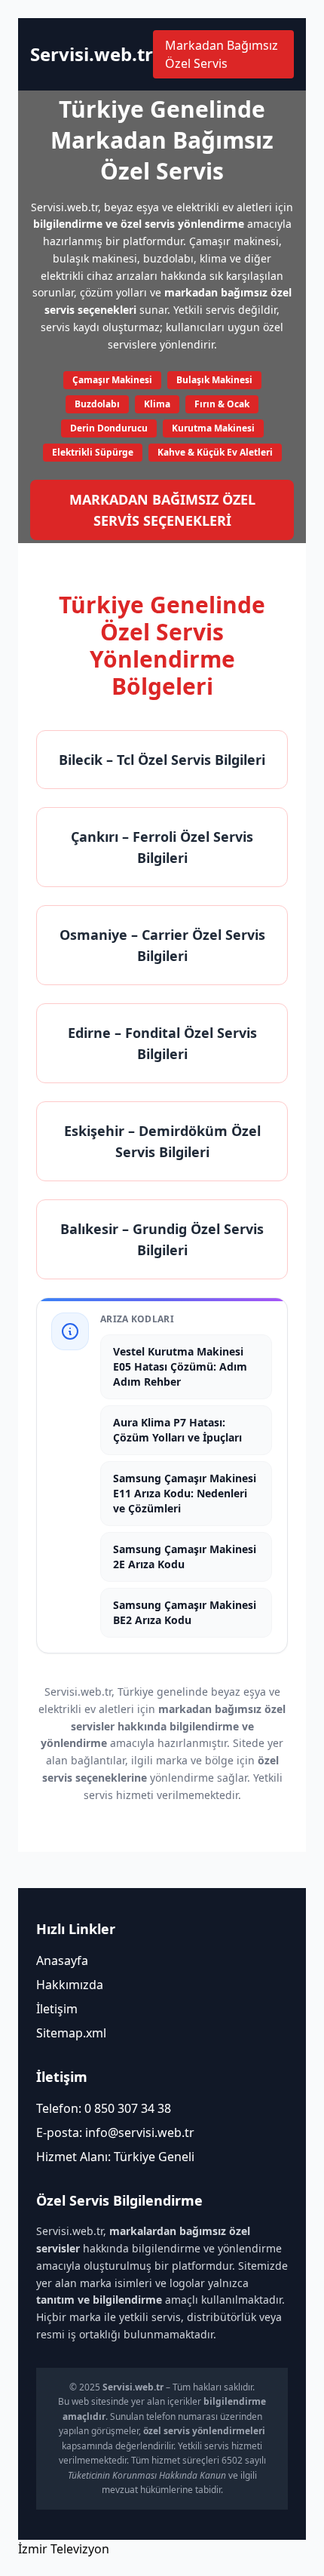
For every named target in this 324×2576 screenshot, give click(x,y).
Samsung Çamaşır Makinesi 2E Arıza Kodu (185, 1557)
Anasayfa (62, 1960)
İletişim (57, 2009)
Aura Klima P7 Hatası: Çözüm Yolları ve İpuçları (177, 1430)
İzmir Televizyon (64, 2549)
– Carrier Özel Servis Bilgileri (162, 945)
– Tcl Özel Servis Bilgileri (162, 760)
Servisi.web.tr (92, 54)
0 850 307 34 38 (128, 2108)
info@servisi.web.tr (140, 2132)
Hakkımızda (70, 1985)
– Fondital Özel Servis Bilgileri (162, 1043)
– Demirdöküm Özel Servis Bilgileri (162, 1141)
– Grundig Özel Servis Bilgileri (162, 1239)
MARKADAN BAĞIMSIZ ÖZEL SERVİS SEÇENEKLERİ (162, 510)
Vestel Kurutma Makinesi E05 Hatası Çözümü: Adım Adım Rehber (180, 1366)
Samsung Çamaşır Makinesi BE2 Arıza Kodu (185, 1612)
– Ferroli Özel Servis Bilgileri (162, 847)
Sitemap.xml (71, 2033)
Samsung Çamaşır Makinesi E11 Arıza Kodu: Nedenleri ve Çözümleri (185, 1493)
